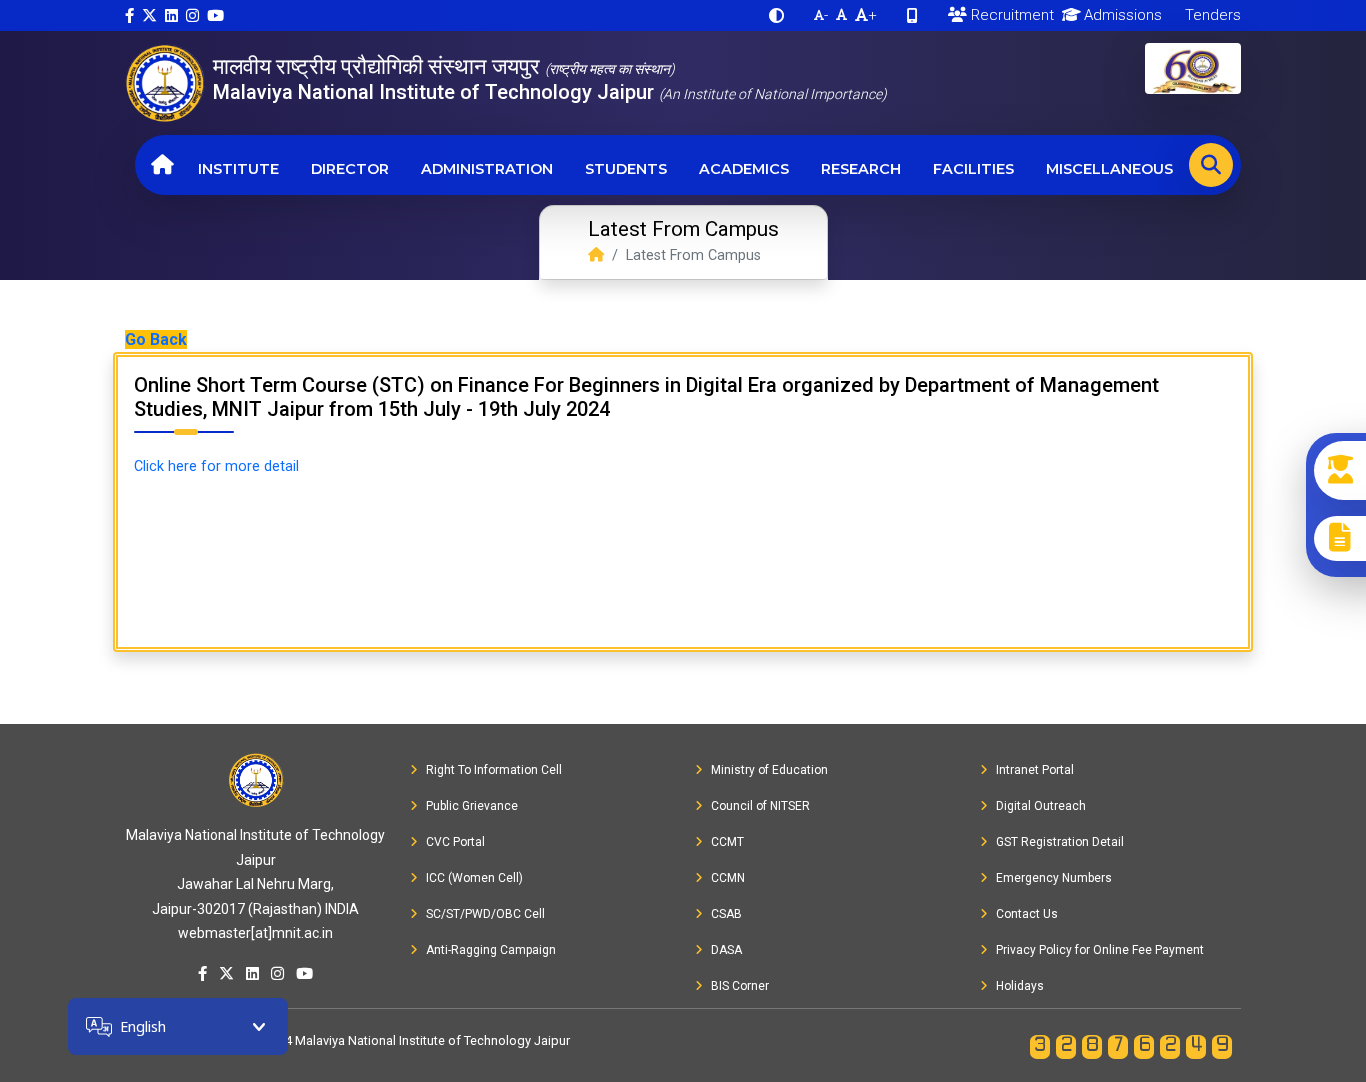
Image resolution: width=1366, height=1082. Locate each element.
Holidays (1020, 986)
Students (626, 169)
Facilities (973, 169)
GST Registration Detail (1060, 842)
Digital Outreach (1041, 806)
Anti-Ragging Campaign (491, 950)
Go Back (156, 339)
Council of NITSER (760, 806)
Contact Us (1027, 914)
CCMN (728, 878)
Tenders (1211, 15)
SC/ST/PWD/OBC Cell (485, 914)
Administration (487, 169)
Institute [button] (238, 169)
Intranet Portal (1035, 770)
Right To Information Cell (494, 770)
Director (350, 169)
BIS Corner (740, 986)
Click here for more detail (216, 466)
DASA (726, 950)
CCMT (727, 842)
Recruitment (1010, 15)
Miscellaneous (1109, 169)
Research (861, 169)
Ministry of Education (769, 770)
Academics (744, 169)
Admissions (1121, 15)
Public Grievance (472, 806)
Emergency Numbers (1054, 878)
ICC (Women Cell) (474, 878)
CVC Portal (455, 842)
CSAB (726, 914)
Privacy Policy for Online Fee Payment (1100, 950)
